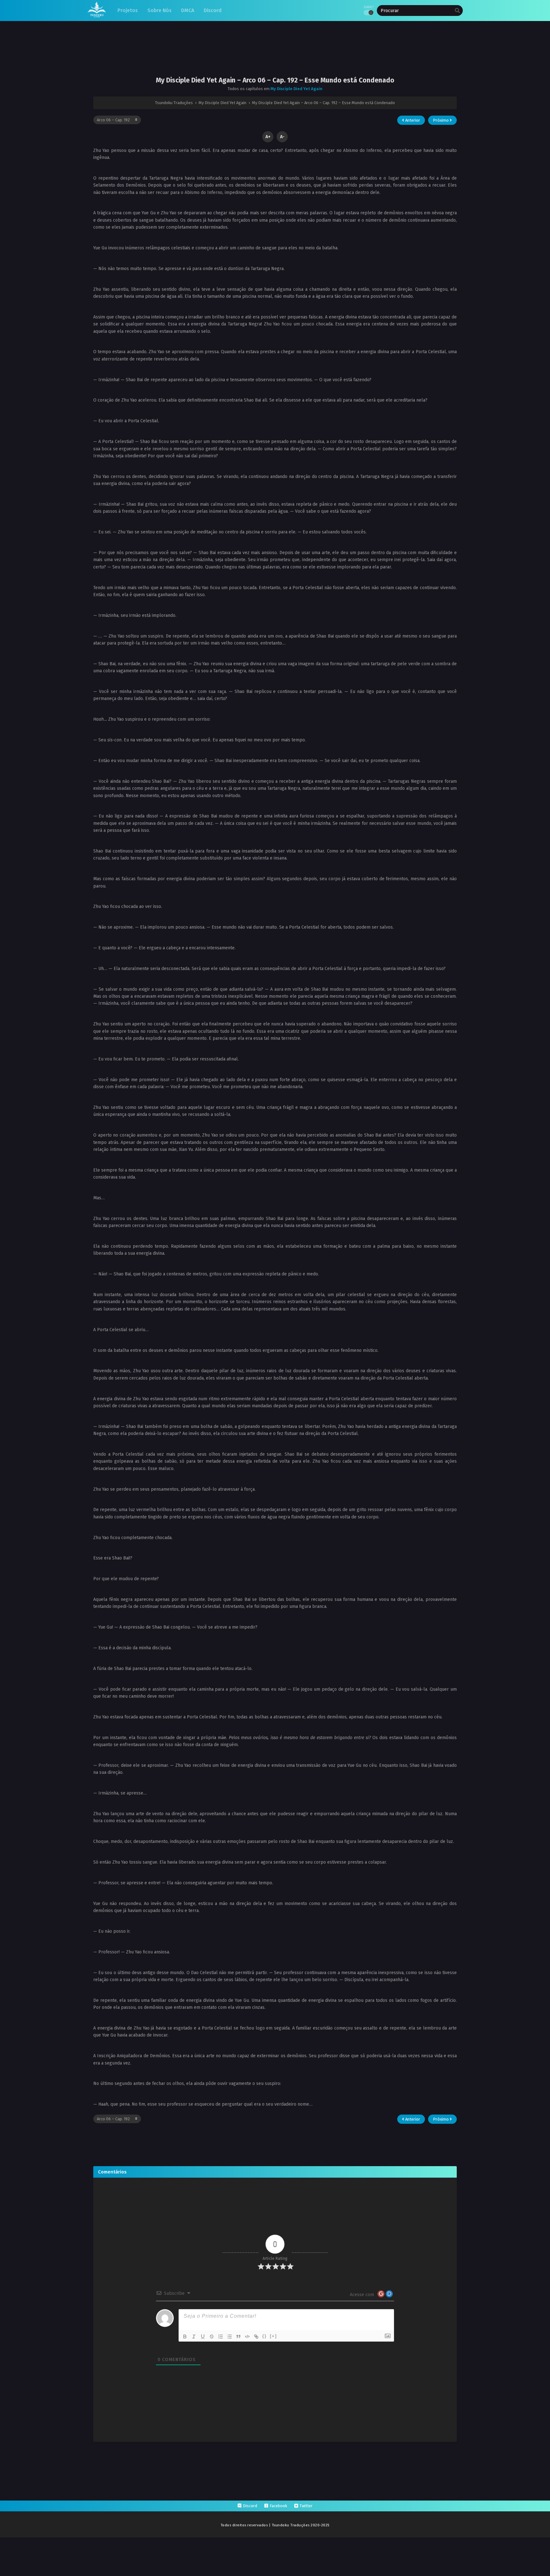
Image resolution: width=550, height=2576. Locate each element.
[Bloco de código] (247, 2337)
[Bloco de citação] (238, 2337)
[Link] (256, 2337)
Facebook (278, 2506)
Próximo (441, 120)
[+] (273, 2336)
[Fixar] (212, 2337)
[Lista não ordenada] (229, 2337)
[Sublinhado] (203, 2337)
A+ (268, 137)
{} (264, 2336)
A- (282, 137)
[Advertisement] (275, 54)
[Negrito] (185, 2337)
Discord (250, 2506)
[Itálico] (194, 2337)
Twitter (306, 2506)
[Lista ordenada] (221, 2337)
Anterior (412, 120)
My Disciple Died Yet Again (296, 89)
